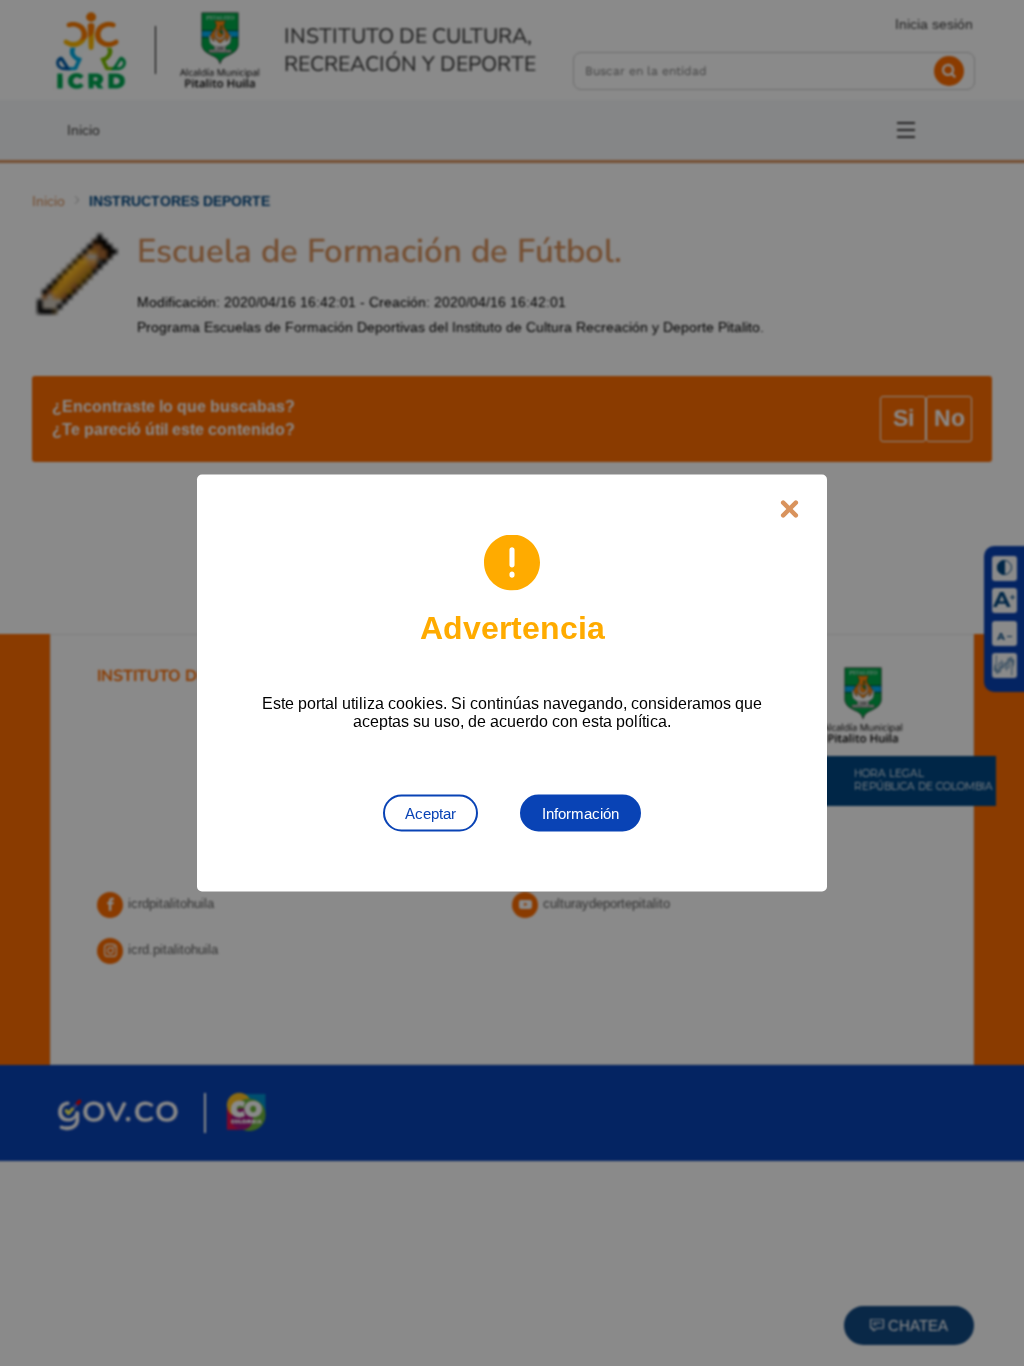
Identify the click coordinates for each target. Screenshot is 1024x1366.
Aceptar (430, 813)
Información (580, 813)
